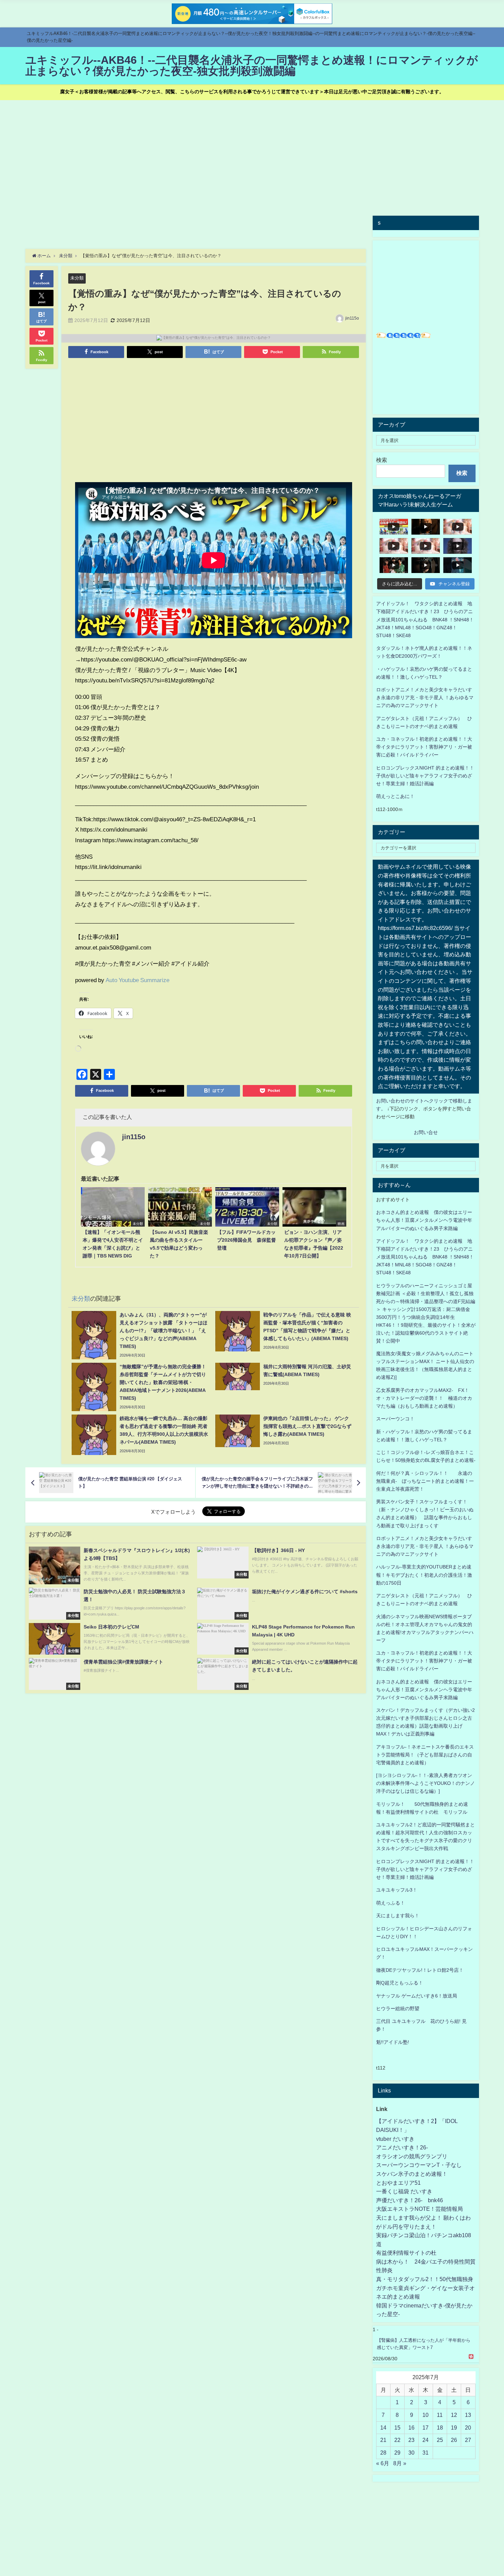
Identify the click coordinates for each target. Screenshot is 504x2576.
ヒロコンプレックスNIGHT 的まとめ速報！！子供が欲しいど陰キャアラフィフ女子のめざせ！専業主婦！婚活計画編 (425, 776)
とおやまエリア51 (398, 2183)
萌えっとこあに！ (395, 796)
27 (468, 2440)
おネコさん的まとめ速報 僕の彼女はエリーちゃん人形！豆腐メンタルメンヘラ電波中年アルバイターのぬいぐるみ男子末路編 (424, 1220)
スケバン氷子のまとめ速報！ (412, 2174)
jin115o (352, 318)
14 (383, 2428)
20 (468, 2428)
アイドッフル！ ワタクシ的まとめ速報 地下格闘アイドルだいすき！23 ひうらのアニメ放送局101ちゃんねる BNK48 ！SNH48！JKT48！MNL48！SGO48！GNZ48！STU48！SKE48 (425, 619)
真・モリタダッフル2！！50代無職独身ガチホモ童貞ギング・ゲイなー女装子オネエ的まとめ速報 (425, 2288)
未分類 (77, 278)
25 (440, 2440)
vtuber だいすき (395, 2139)
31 (425, 2453)
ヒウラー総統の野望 (398, 2008)
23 (411, 2440)
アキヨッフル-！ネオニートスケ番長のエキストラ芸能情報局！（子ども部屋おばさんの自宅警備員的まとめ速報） (425, 1755)
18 (440, 2428)
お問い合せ (426, 1132)
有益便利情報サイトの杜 (406, 2253)
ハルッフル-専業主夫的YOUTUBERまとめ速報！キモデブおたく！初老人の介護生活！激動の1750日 (424, 1575)
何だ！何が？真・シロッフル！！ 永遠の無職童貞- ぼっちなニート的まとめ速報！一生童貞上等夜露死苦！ (425, 1481)
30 (411, 2453)
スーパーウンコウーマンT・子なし (419, 2165)
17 (425, 2428)
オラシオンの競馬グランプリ (412, 2156)
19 (454, 2428)
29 (397, 2453)
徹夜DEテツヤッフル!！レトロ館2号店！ (420, 1970)
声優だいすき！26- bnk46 (410, 2200)
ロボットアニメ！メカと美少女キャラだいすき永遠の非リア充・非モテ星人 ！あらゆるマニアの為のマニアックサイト (425, 1546)
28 (383, 2453)
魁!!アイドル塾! (393, 2042)
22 (397, 2440)
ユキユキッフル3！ (397, 1890)
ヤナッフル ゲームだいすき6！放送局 (417, 1996)
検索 (382, 460)
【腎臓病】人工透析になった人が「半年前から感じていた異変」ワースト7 (424, 2344)
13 (468, 2415)
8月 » (400, 2463)
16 (411, 2428)
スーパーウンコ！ (395, 1419)
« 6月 (383, 2463)
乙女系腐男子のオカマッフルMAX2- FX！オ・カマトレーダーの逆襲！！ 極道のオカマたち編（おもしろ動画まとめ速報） (424, 1398)
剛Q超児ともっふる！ (400, 1983)
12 (454, 2415)
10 (425, 2415)
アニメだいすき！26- (402, 2147)
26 (454, 2440)
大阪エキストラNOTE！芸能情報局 (419, 2209)
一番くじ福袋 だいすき (404, 2191)
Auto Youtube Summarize (137, 980)
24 (425, 2440)
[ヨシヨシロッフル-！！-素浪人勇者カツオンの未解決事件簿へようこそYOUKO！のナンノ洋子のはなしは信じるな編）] (425, 1783)
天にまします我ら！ (398, 1916)
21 (383, 2440)
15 (397, 2428)
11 (440, 2415)
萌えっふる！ (391, 1903)
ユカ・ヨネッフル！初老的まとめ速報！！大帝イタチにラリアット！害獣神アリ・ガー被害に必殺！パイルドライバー (424, 747)
